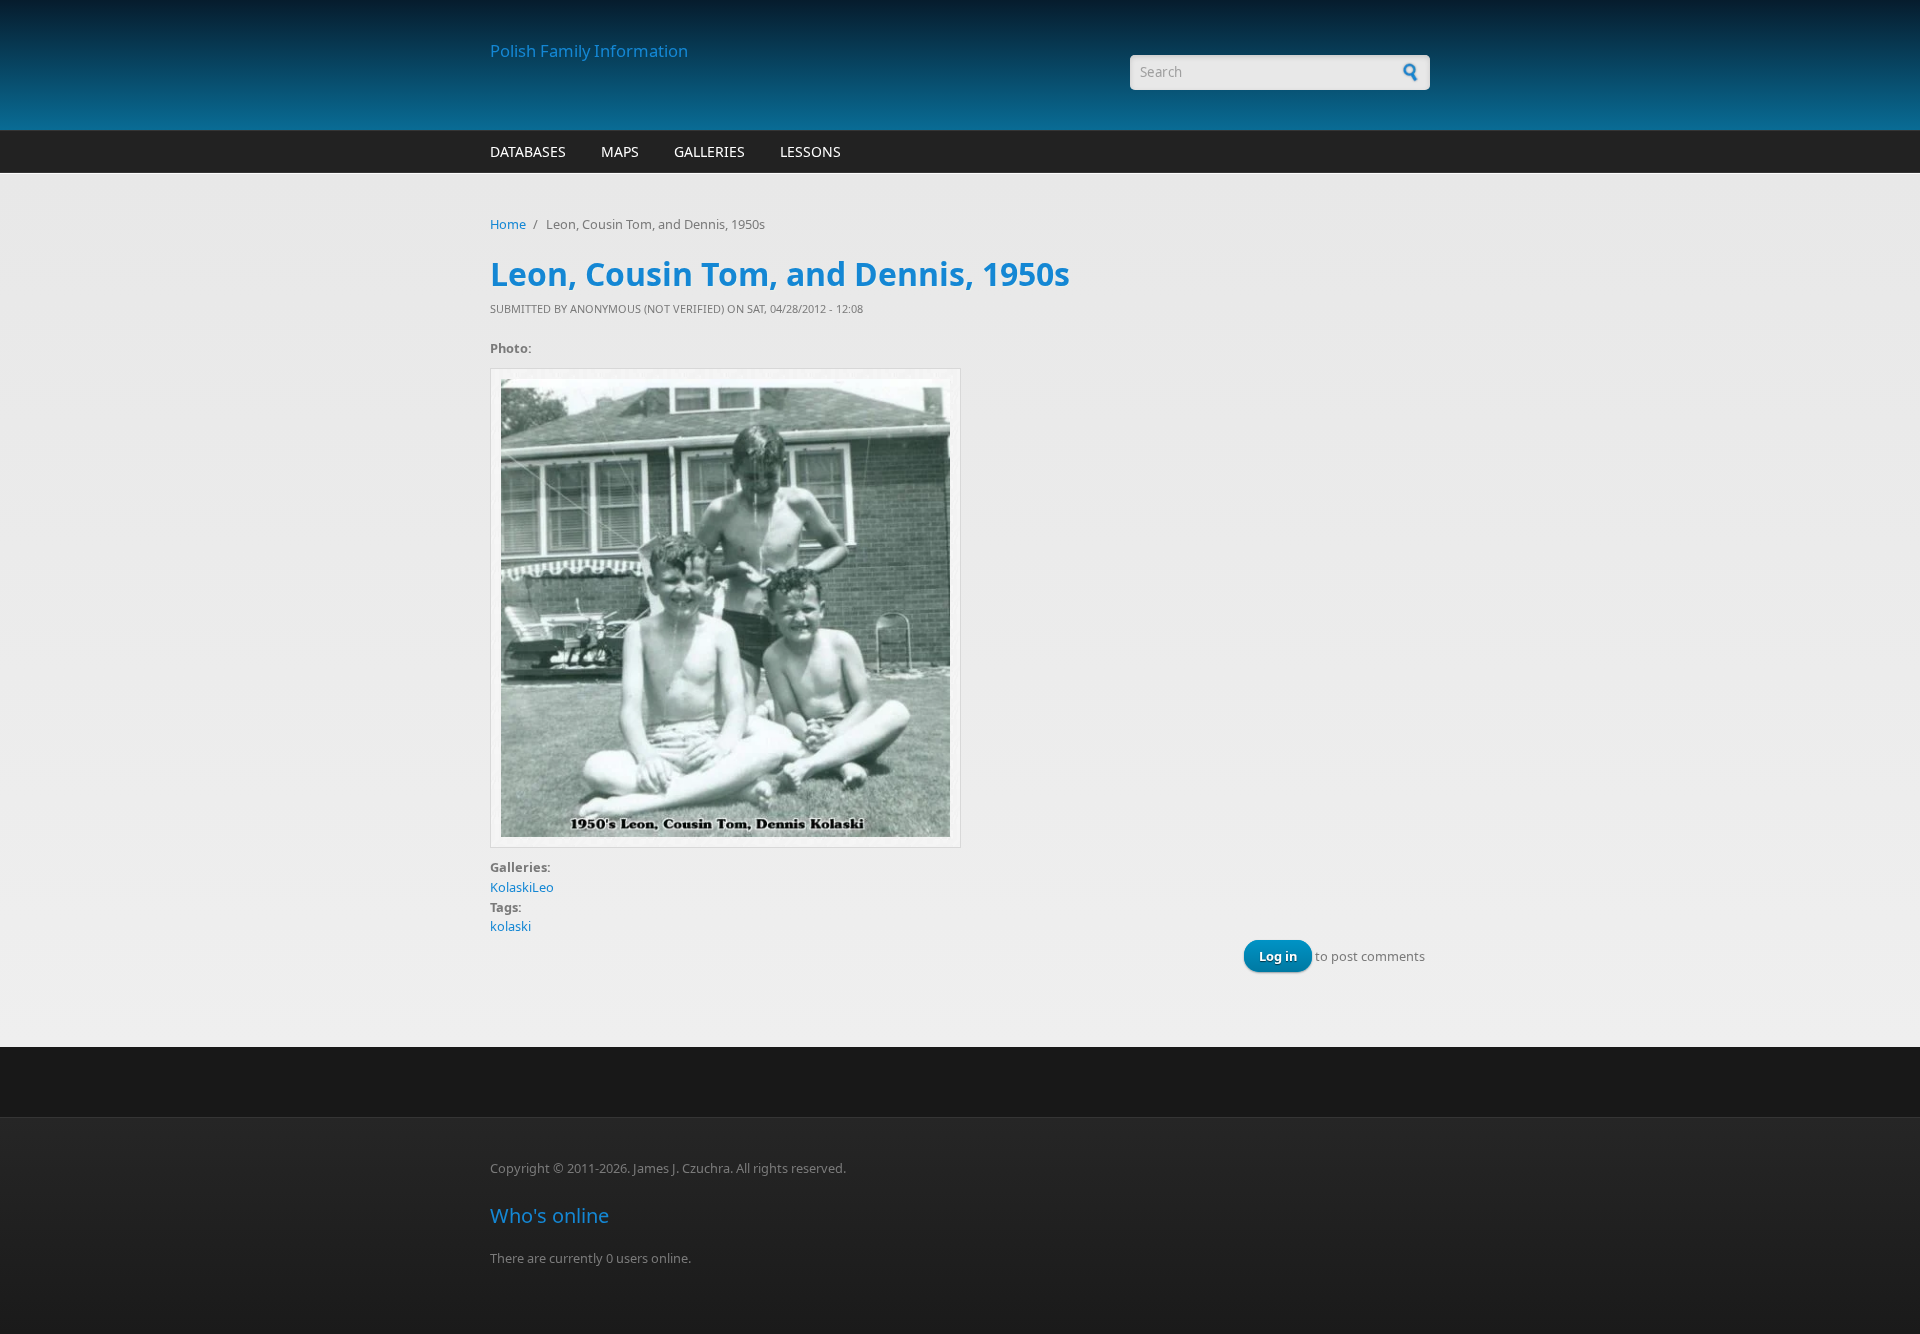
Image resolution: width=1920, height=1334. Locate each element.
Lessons (810, 151)
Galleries (709, 151)
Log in (1278, 956)
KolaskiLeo (522, 887)
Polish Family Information (589, 50)
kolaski (510, 926)
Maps (620, 151)
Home (508, 224)
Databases (528, 151)
